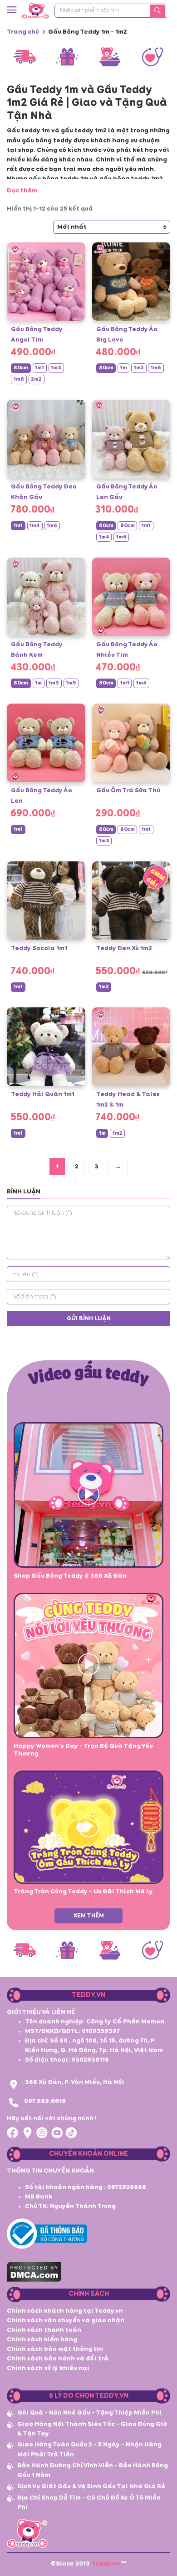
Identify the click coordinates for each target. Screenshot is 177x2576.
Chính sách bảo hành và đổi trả (58, 2359)
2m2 (36, 379)
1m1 (39, 368)
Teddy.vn (106, 2564)
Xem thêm (89, 1916)
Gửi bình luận (89, 1319)
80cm (21, 368)
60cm (106, 526)
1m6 (19, 379)
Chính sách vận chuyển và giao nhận (66, 2320)
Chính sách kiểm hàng (42, 2340)
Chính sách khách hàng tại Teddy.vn (65, 2311)
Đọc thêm (22, 191)
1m (124, 368)
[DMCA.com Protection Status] (34, 2271)
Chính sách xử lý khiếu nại (48, 2368)
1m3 (56, 368)
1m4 (35, 526)
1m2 (139, 368)
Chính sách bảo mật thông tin (55, 2349)
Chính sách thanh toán (44, 2330)
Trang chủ (23, 32)
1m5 (71, 683)
